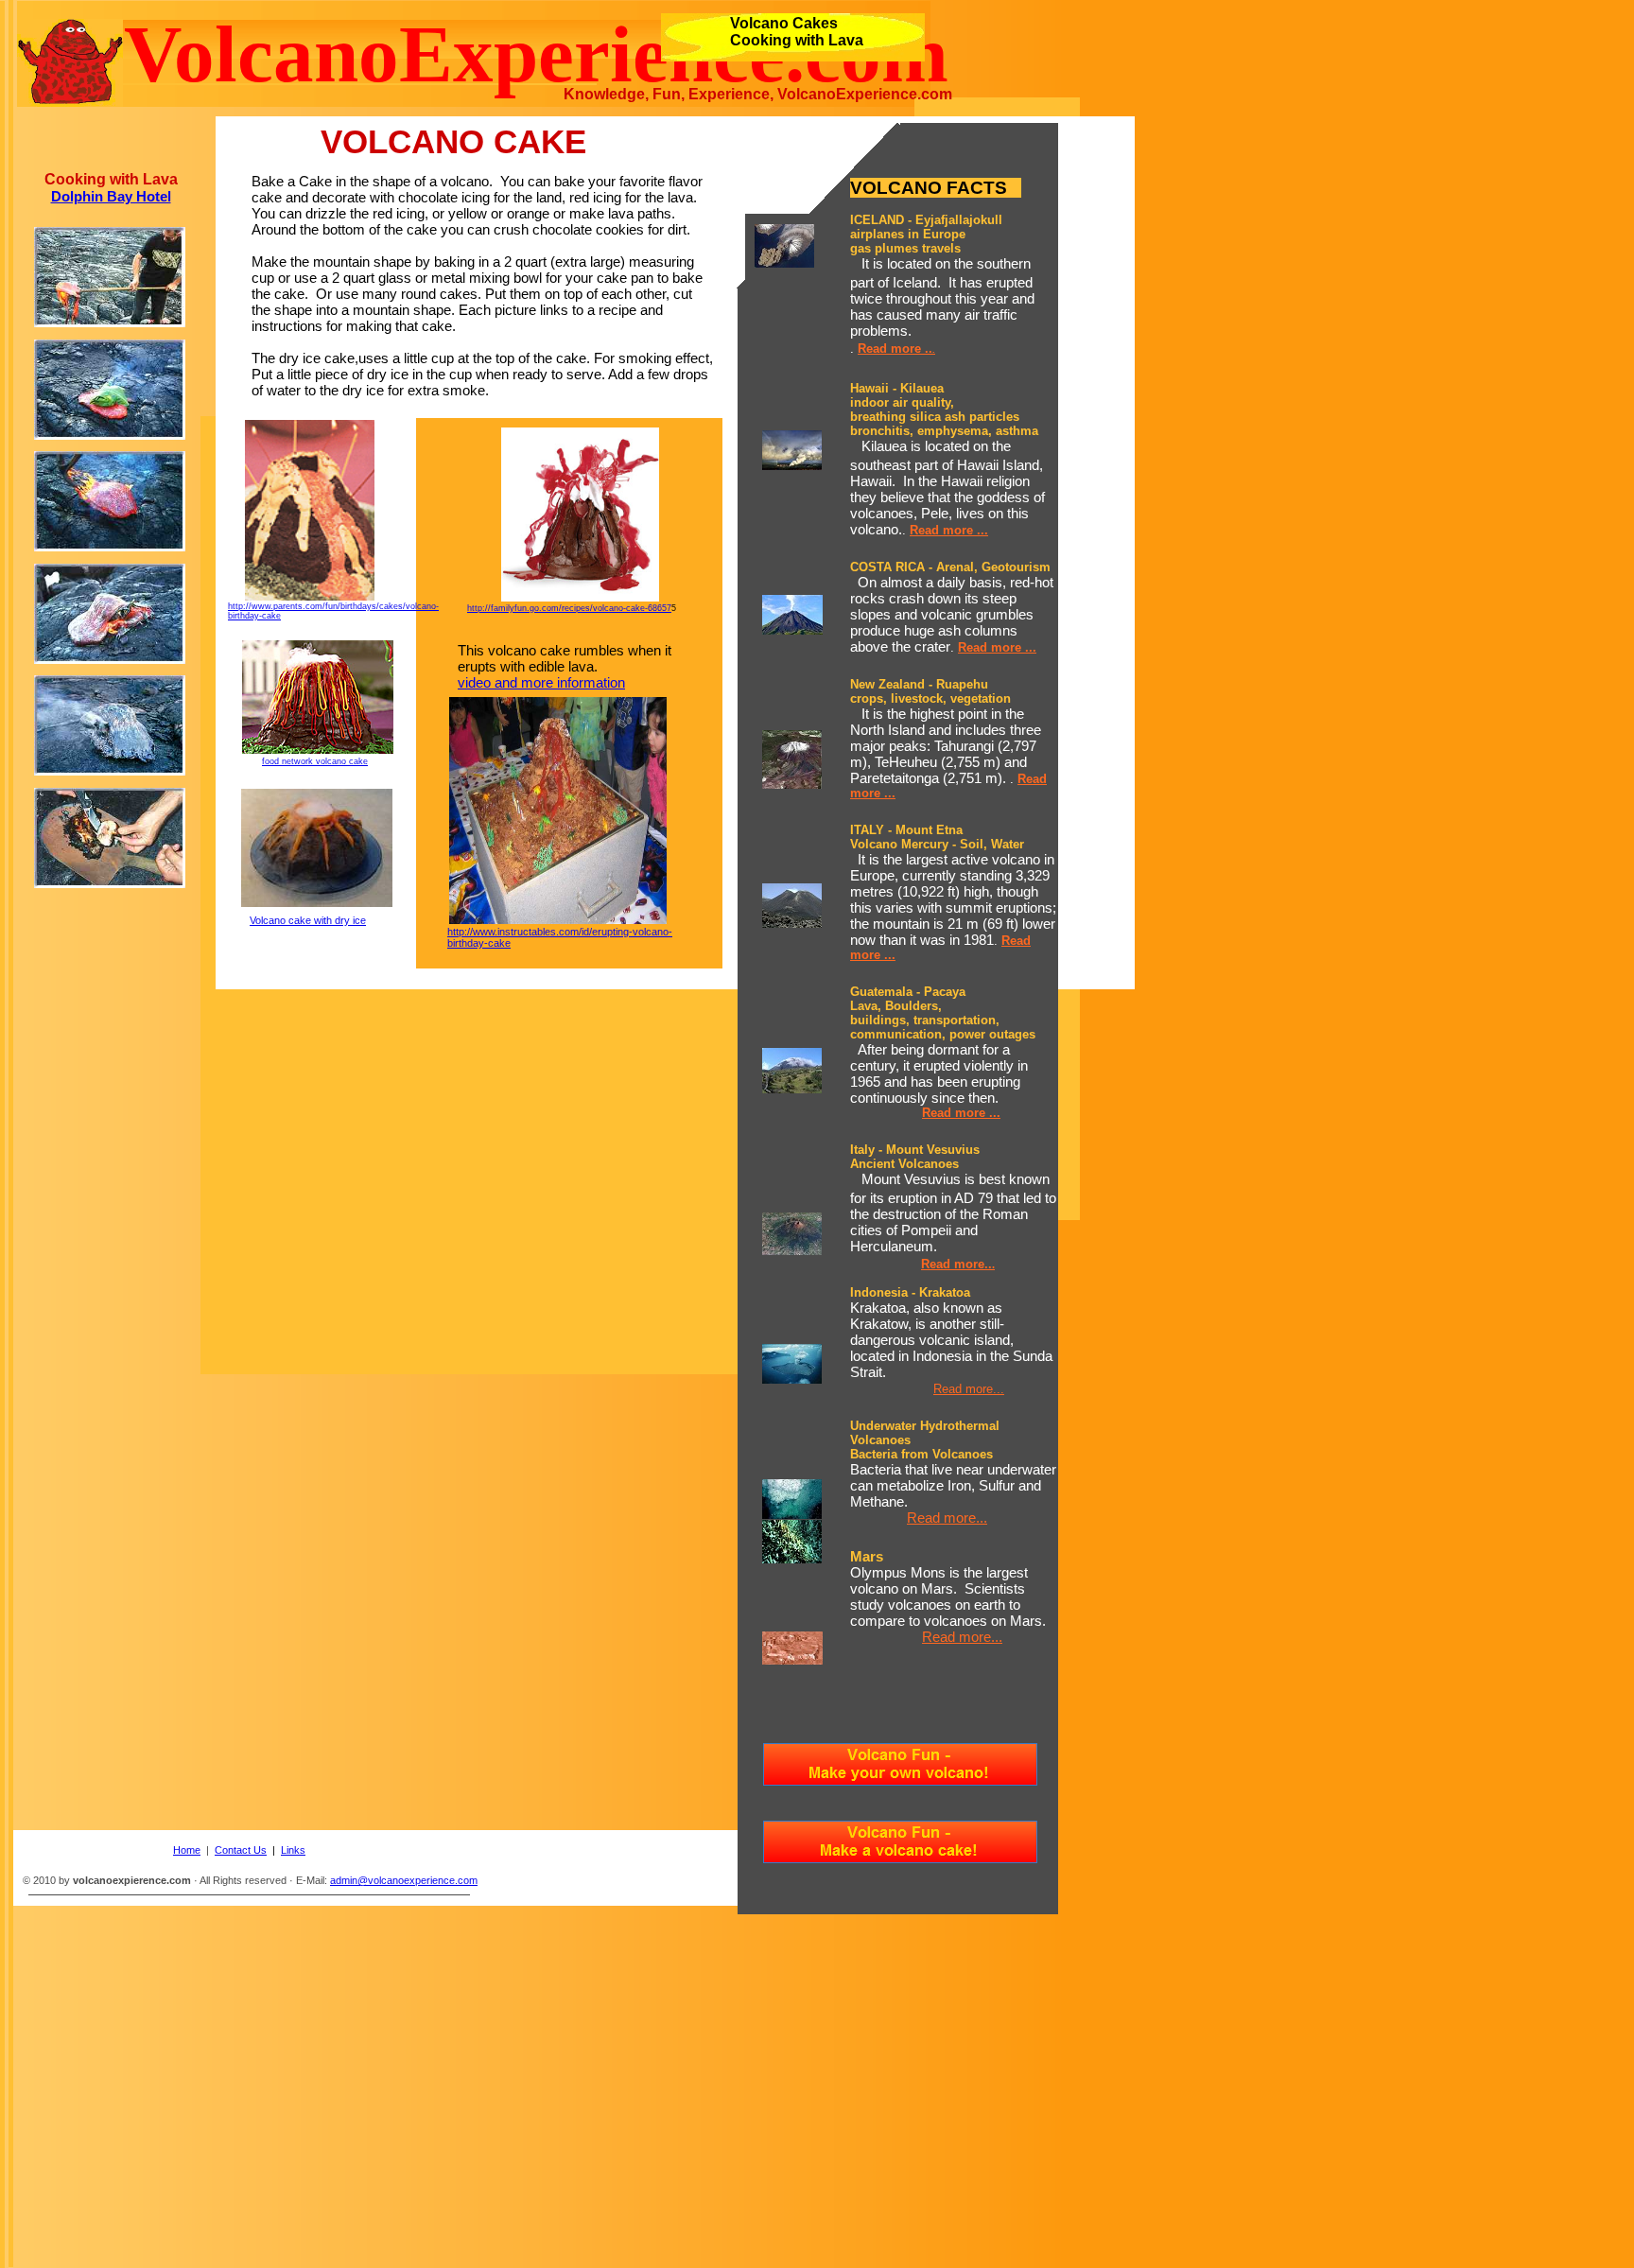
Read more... (969, 1389)
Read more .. (895, 349)
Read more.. (956, 1264)
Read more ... (949, 530)
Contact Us (241, 1850)
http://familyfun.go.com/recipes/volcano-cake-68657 (569, 608)
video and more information (541, 682)
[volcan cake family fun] (580, 596)
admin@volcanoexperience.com (404, 1880)
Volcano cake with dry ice (308, 920)
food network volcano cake (315, 761)
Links (293, 1850)
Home (187, 1850)
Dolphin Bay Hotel (111, 196)
